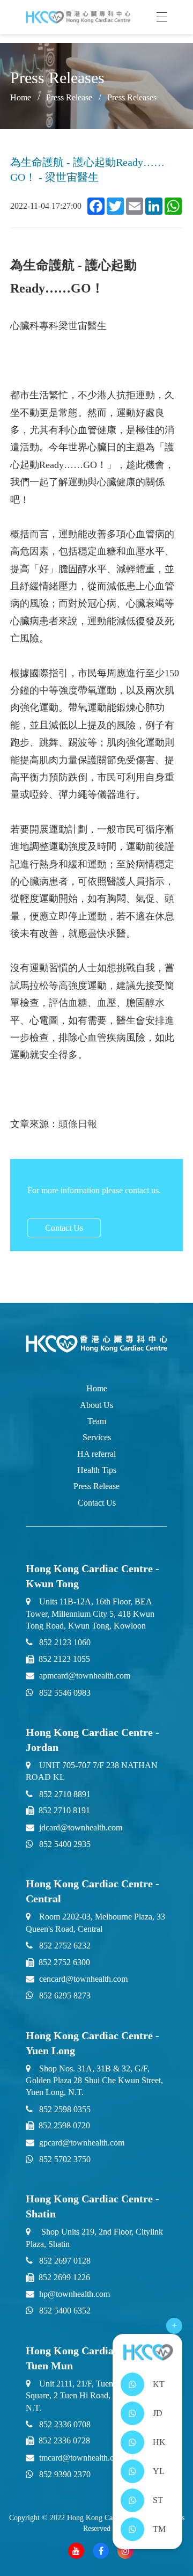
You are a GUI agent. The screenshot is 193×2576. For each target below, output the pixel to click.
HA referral (96, 1454)
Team (97, 1421)
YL (159, 2471)
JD (158, 2413)
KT (159, 2384)
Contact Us (64, 1228)
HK (159, 2442)
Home (97, 1388)
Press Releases (132, 97)
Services (97, 1437)
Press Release (69, 97)
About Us (96, 1405)
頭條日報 (78, 1124)
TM (159, 2529)
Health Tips (97, 1470)
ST (158, 2500)
